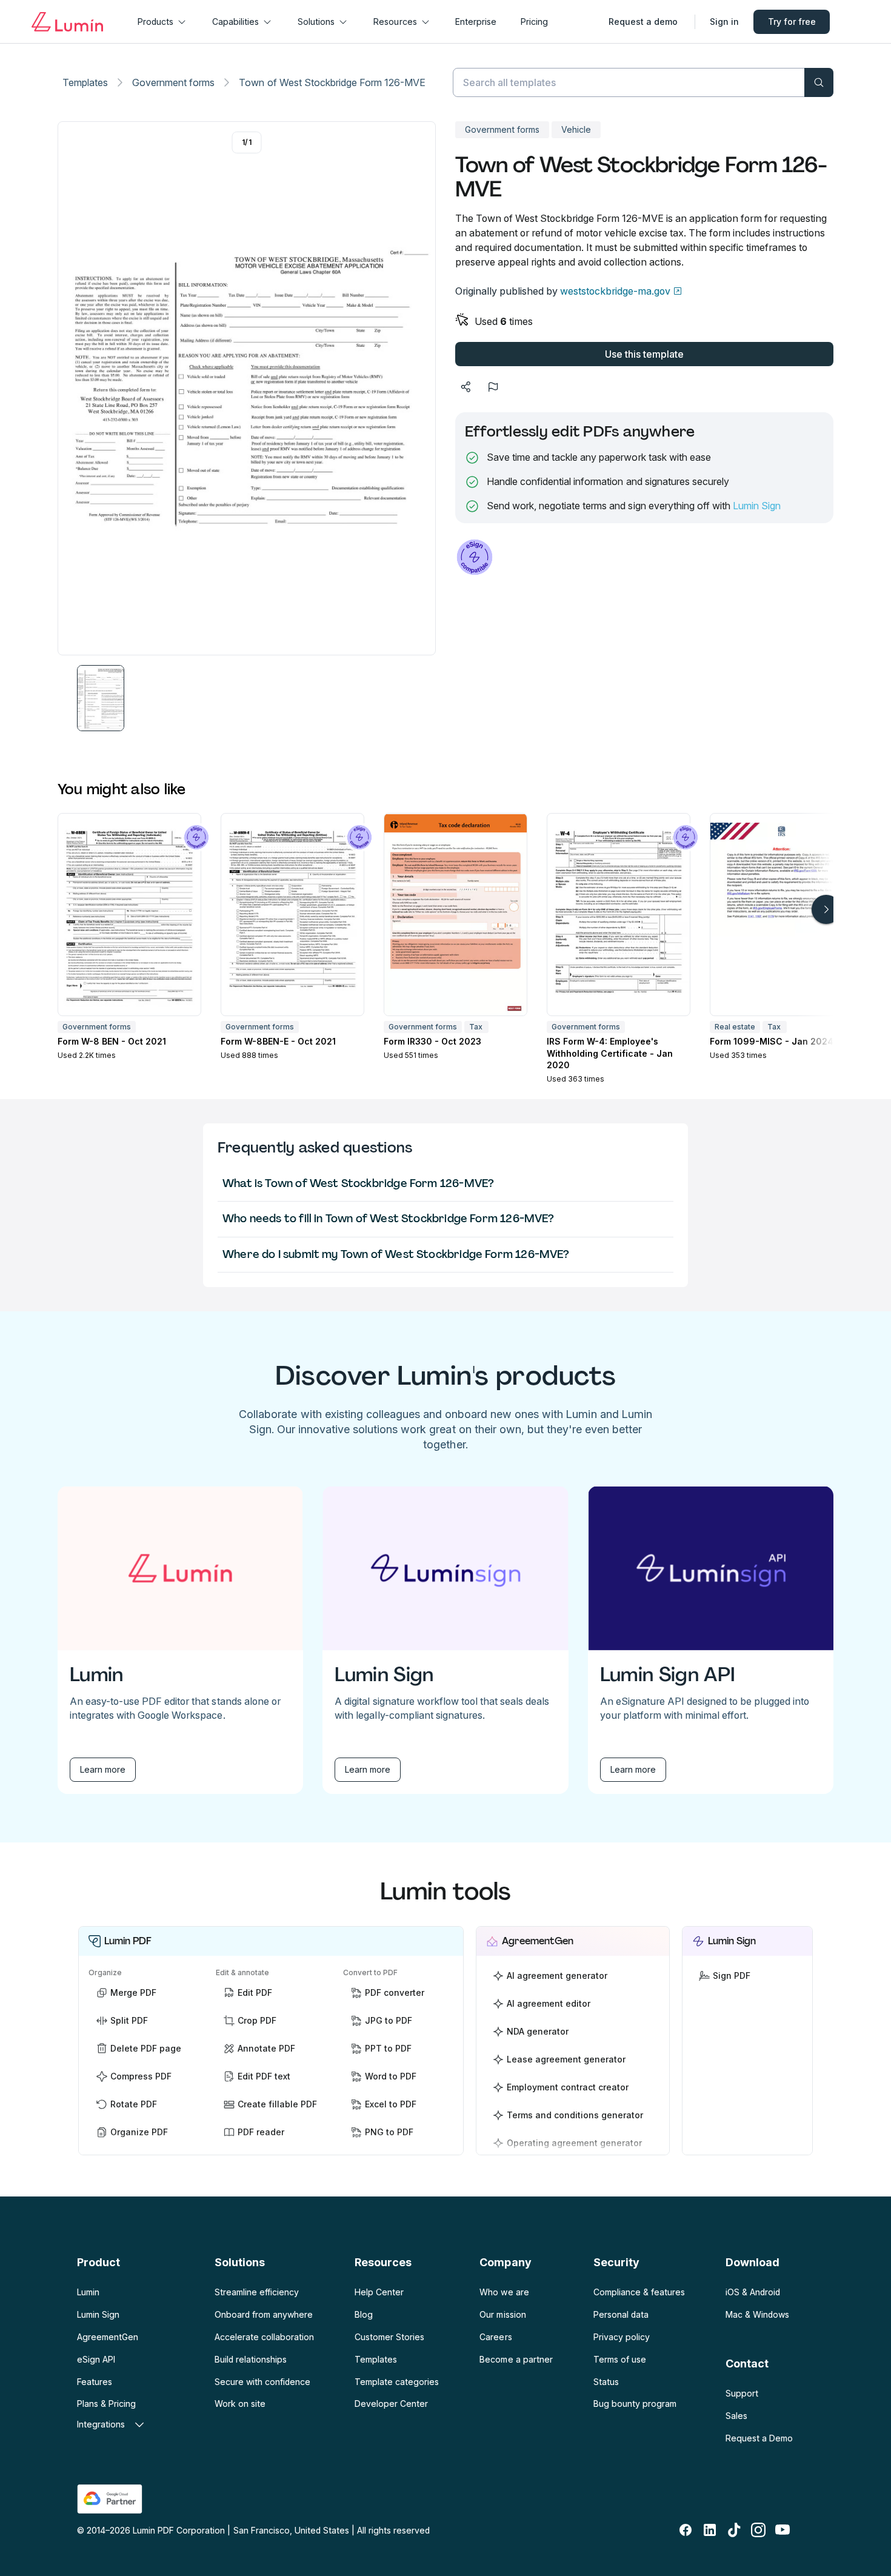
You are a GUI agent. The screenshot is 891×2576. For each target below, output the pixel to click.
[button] (101, 698)
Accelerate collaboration (264, 2337)
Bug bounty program (635, 2404)
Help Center (379, 2292)
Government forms (173, 82)
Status (606, 2382)
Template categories (397, 2382)
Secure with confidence (262, 2382)
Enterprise (476, 22)
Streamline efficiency (257, 2292)
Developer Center (391, 2404)
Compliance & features (639, 2292)
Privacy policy (622, 2337)
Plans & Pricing (106, 2404)
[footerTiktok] (734, 2530)
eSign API (96, 2359)
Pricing (534, 22)
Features (95, 2382)
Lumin (88, 2292)
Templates (85, 82)
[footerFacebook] (686, 2530)
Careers (496, 2337)
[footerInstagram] (758, 2530)
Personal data (621, 2314)
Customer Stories (389, 2337)
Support (742, 2393)
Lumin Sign (757, 506)
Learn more (103, 1769)
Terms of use (620, 2359)
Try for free (792, 22)
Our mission (502, 2314)
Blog (364, 2314)
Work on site (240, 2404)
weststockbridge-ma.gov (615, 291)
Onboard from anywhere (264, 2314)
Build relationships (251, 2359)
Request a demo (643, 22)
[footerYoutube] (783, 2530)
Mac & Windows (757, 2314)
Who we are (504, 2292)
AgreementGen (108, 2337)
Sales (736, 2416)
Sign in (724, 22)
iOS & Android (753, 2292)
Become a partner (516, 2359)
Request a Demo (759, 2438)
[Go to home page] (67, 22)
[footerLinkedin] (710, 2530)
